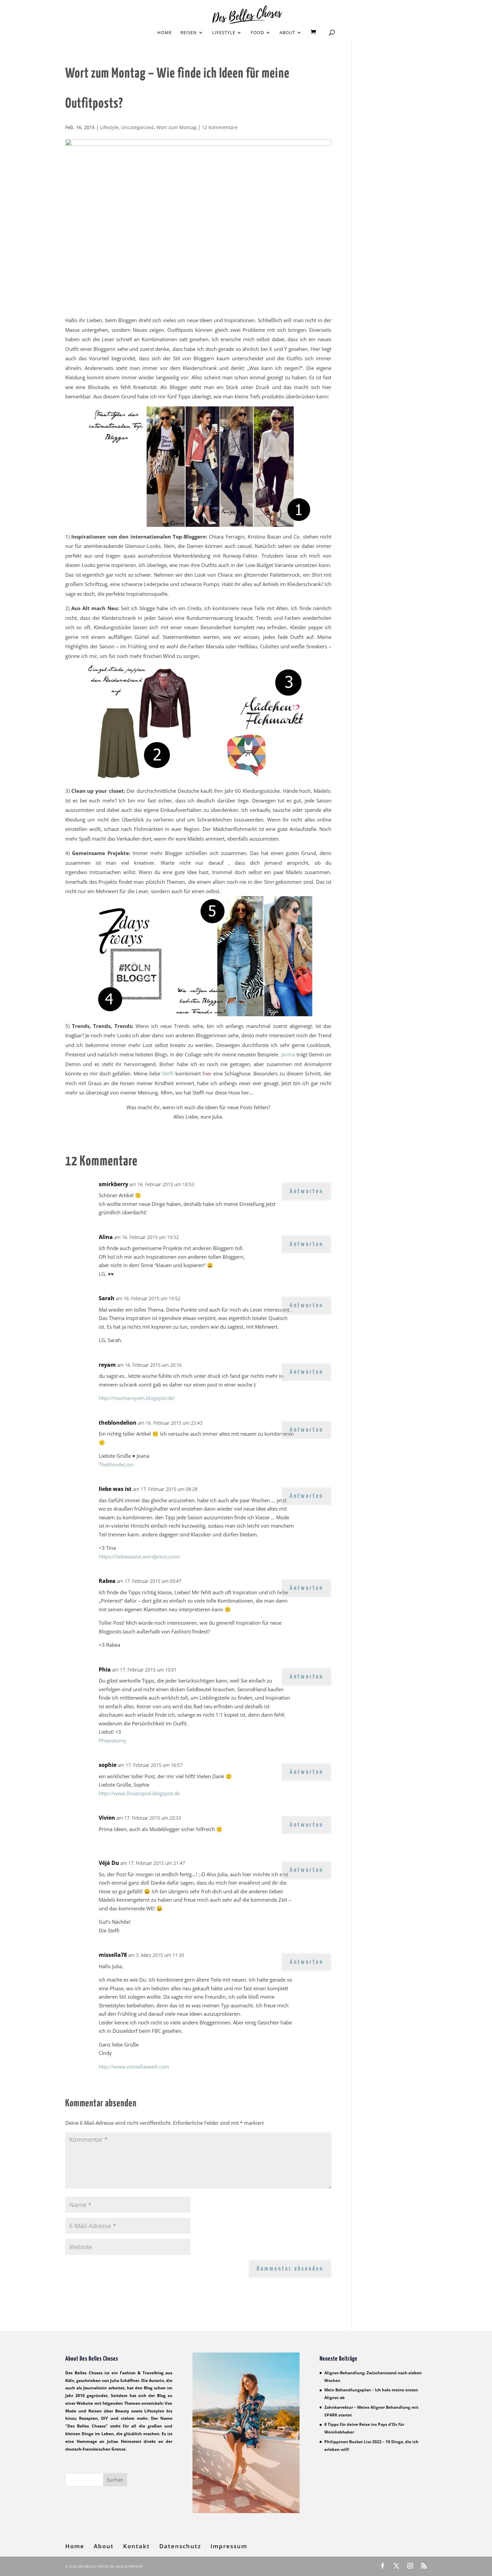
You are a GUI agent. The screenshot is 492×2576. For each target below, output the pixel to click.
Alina (106, 1237)
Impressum (229, 2546)
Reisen (189, 33)
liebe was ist (115, 1489)
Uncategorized (137, 127)
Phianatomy (113, 1740)
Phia (105, 1669)
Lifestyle (224, 33)
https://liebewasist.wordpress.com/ (140, 1556)
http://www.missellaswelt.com (134, 2067)
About (287, 33)
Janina (288, 1054)
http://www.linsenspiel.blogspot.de (139, 1793)
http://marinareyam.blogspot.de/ (137, 1398)
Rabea (107, 1581)
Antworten (306, 1191)
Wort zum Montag (176, 127)
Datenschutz (180, 2546)
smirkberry (113, 1184)
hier (207, 1073)
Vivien (107, 1818)
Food (257, 33)
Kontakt (137, 2546)
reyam (107, 1365)
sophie (108, 1765)
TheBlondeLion (116, 1464)
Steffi (168, 1073)
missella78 (113, 1955)
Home (165, 33)
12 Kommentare (220, 127)
